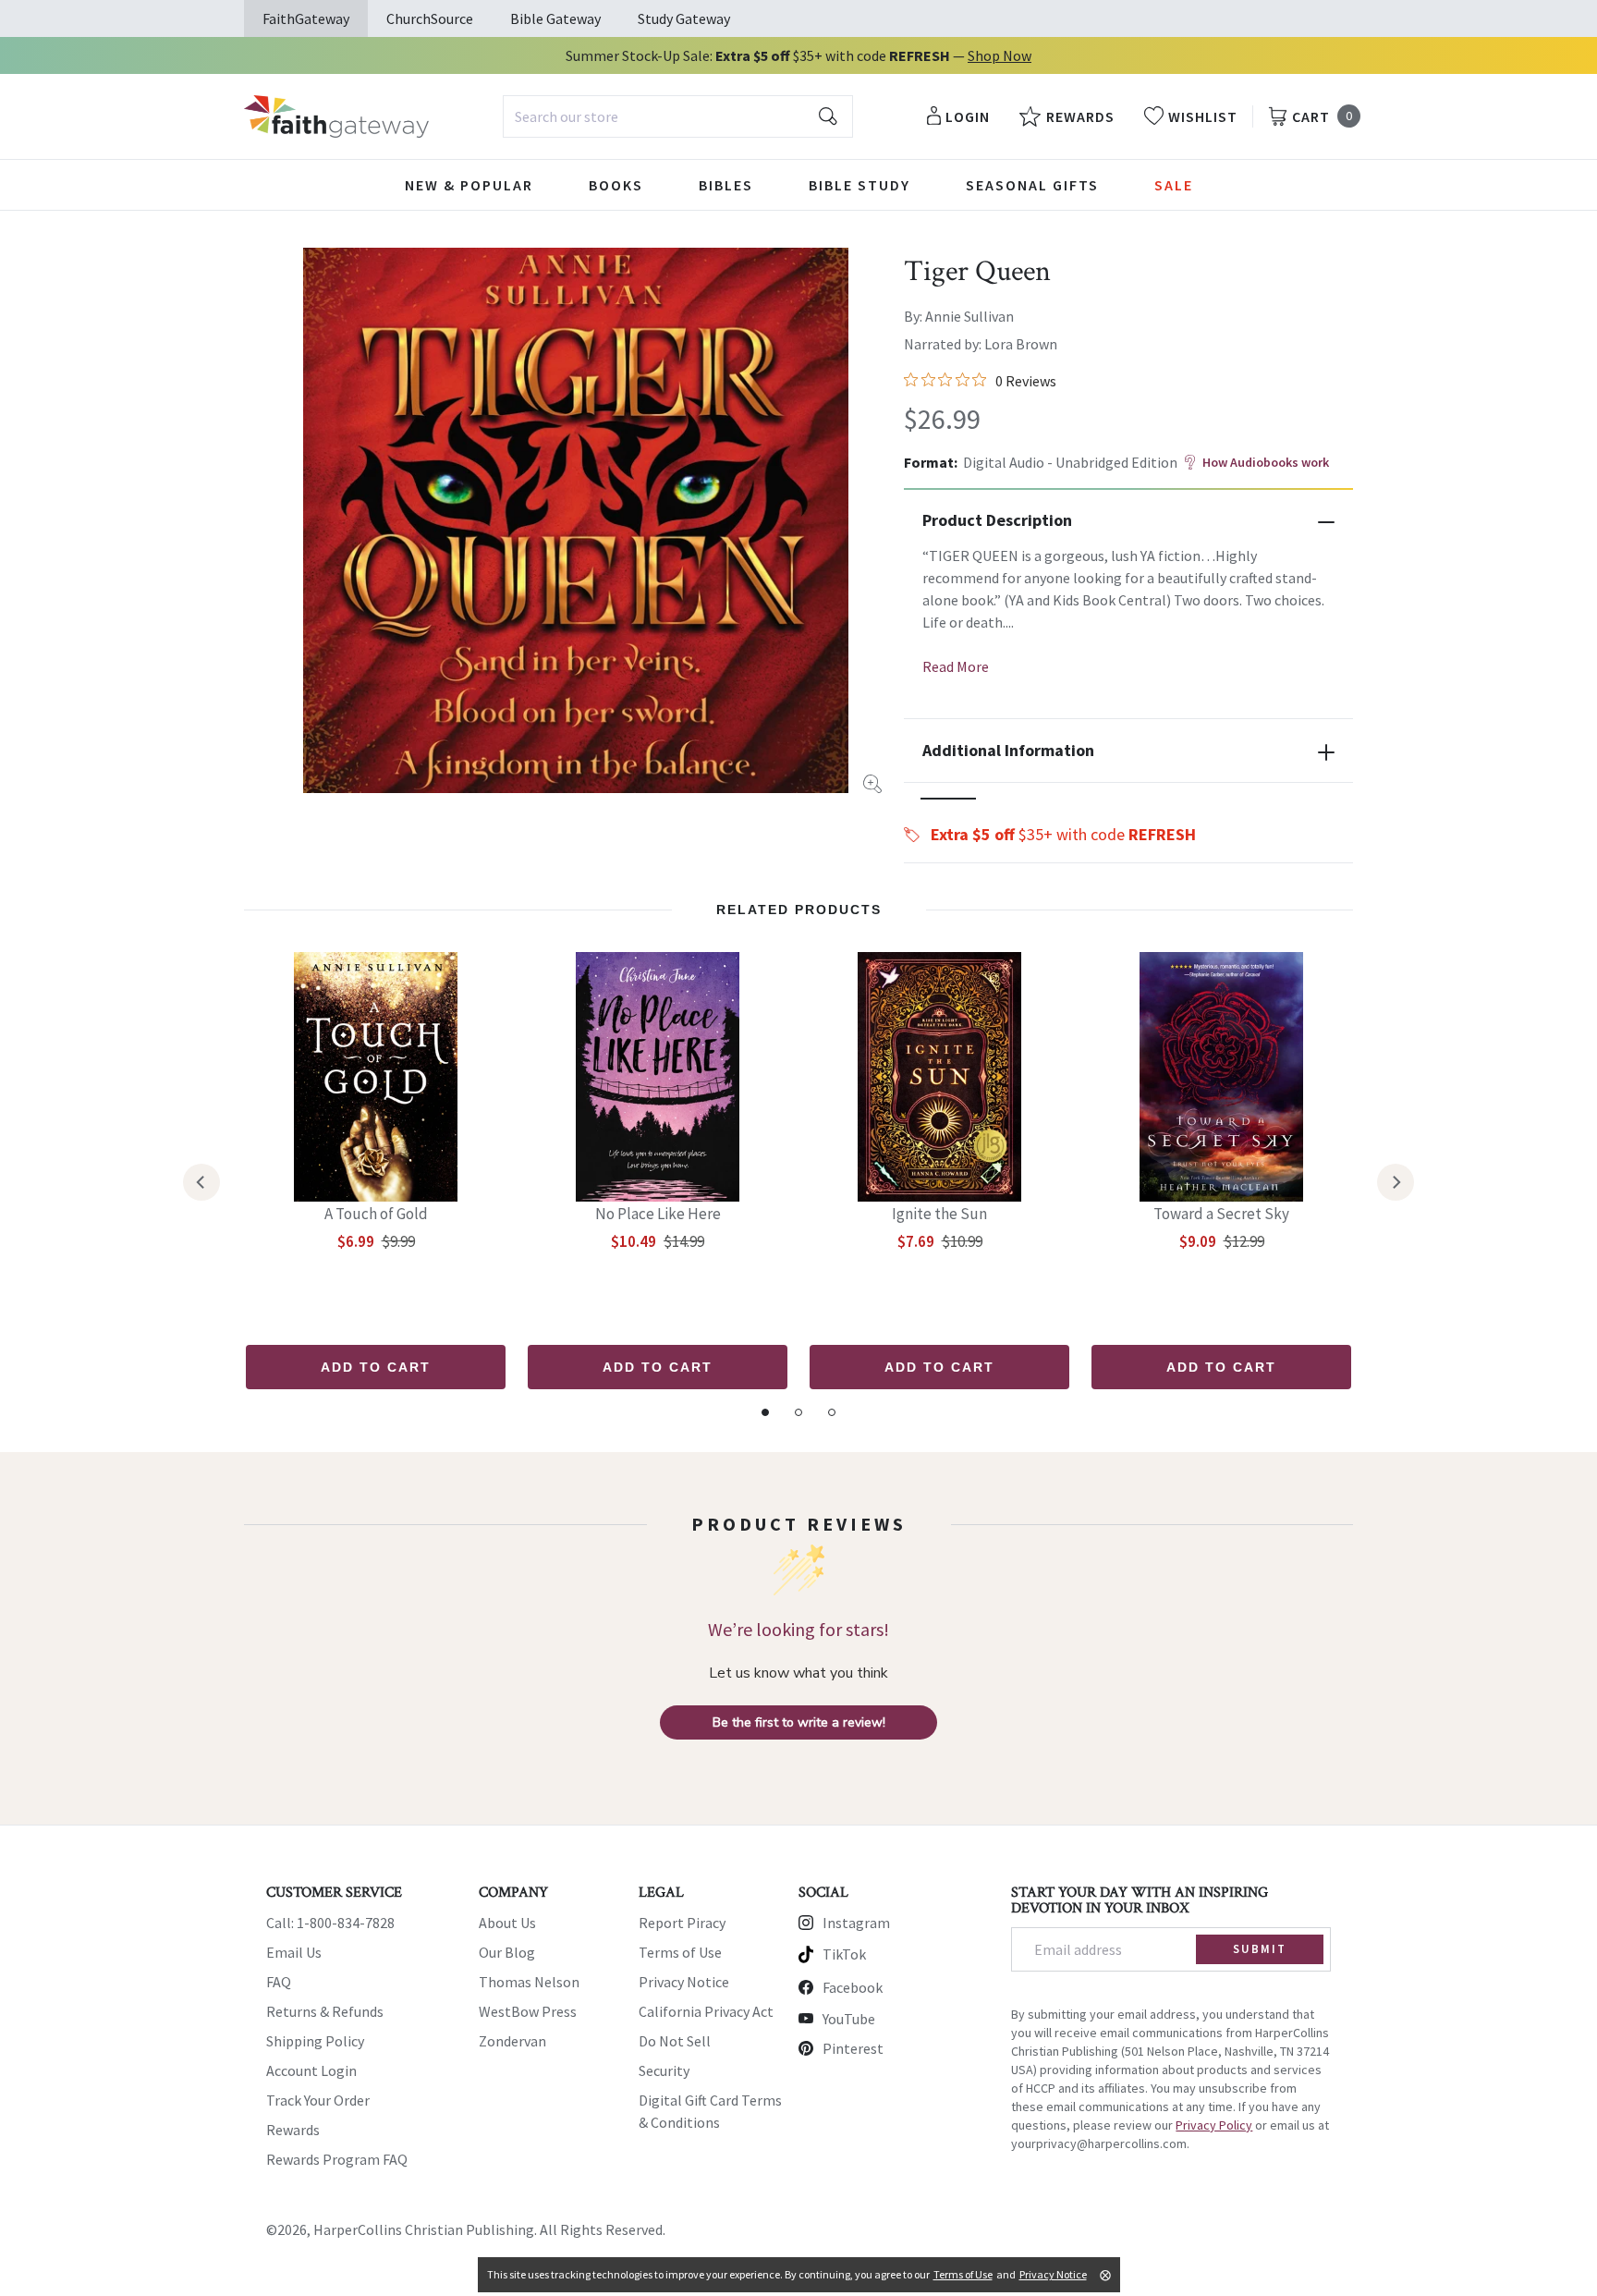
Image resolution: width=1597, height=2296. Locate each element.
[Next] (1396, 1182)
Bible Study (859, 185)
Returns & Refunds (325, 2011)
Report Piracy (682, 1923)
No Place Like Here (658, 1214)
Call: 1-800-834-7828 (330, 1923)
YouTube (849, 2019)
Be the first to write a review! (799, 1722)
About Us (507, 1923)
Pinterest (853, 2048)
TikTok (844, 1954)
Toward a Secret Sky (1221, 1214)
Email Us (294, 1952)
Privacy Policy (1214, 2125)
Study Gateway (684, 18)
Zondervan (512, 2041)
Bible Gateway (555, 18)
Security (664, 2070)
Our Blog (507, 1952)
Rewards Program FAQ (337, 2159)
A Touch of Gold (376, 1214)
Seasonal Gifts (1032, 185)
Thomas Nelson (529, 1982)
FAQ (279, 1982)
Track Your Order (318, 2100)
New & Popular (469, 185)
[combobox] (678, 116)
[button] (948, 799)
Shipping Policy (315, 2041)
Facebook (853, 1987)
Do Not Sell (675, 2041)
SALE (1174, 185)
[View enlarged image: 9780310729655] (576, 520)
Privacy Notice (684, 1982)
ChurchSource (430, 18)
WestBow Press (528, 2011)
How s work (1266, 462)
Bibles (726, 185)
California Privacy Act (706, 2011)
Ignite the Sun (939, 1214)
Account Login (311, 2070)
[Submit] (828, 116)
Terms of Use (680, 1952)
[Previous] (201, 1182)
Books (616, 185)
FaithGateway (306, 18)
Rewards (293, 2130)
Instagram (856, 1923)
